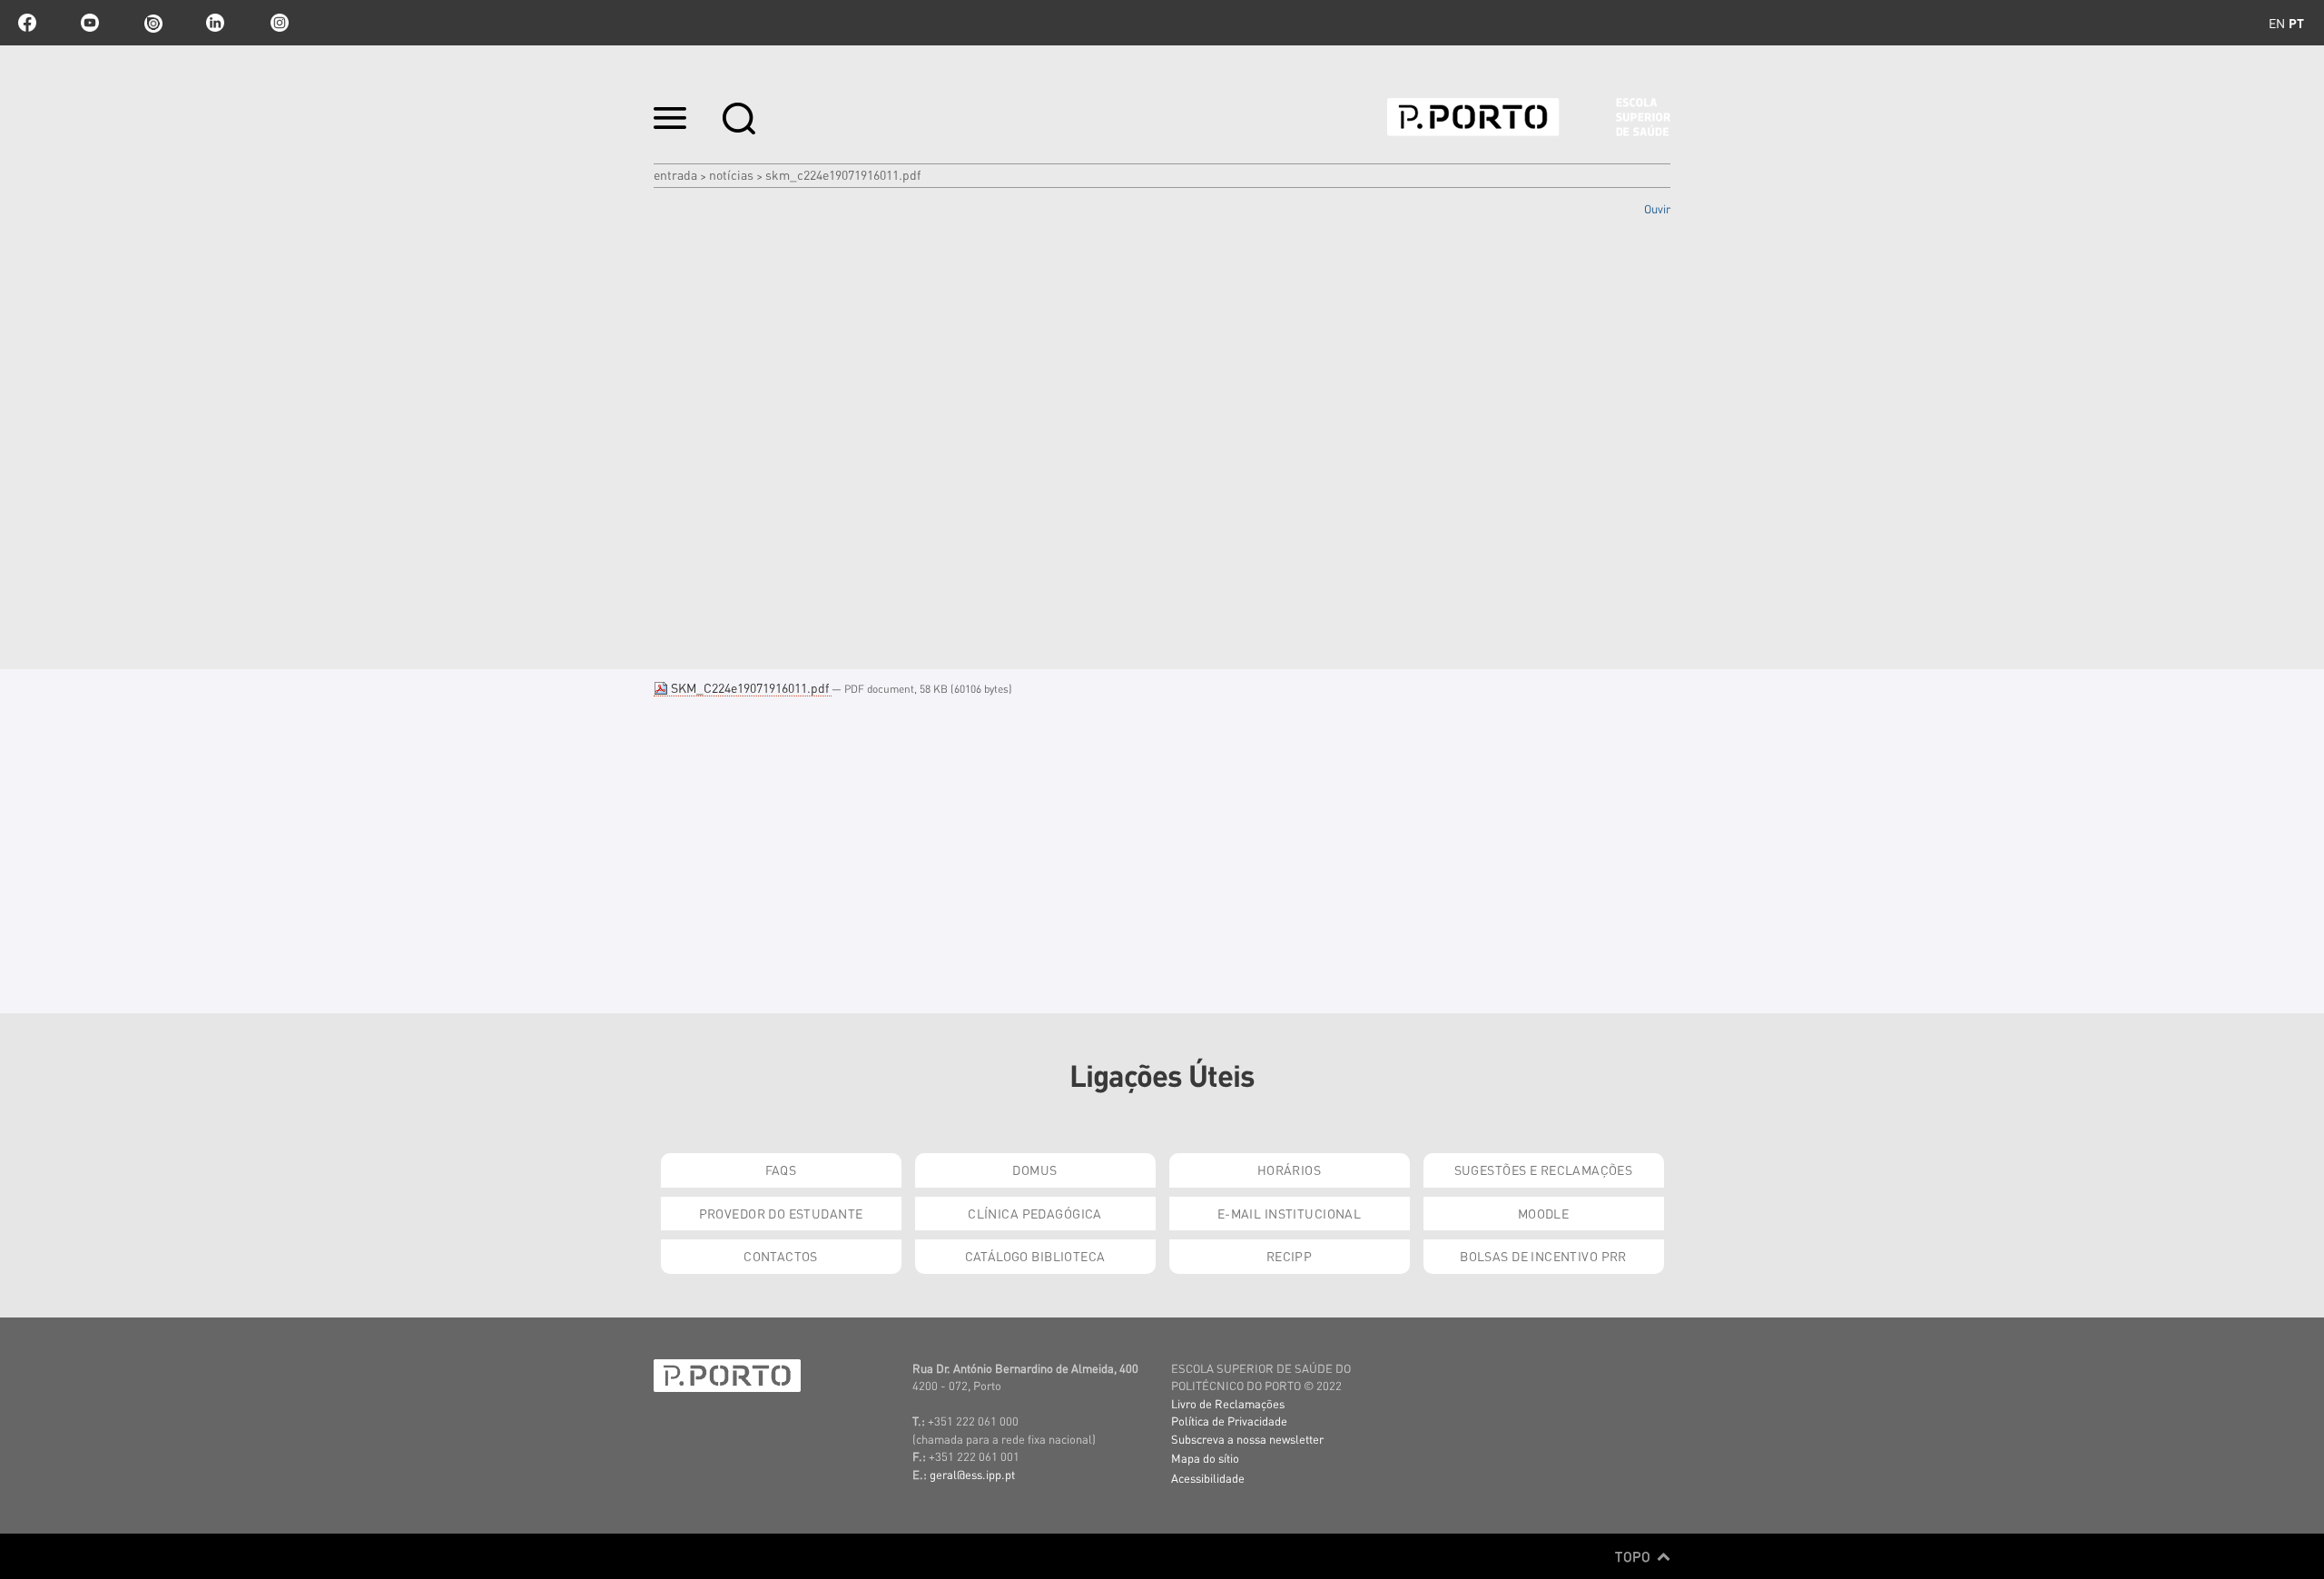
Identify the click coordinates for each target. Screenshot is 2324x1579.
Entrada (675, 174)
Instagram (278, 23)
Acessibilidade (1208, 1478)
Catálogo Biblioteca (1035, 1256)
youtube (90, 23)
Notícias (731, 174)
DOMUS (1034, 1169)
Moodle (1544, 1213)
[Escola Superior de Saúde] (1529, 117)
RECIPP (1290, 1256)
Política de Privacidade (1229, 1421)
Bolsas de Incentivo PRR (1543, 1256)
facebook (27, 23)
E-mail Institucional (1289, 1213)
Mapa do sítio (1205, 1458)
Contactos (781, 1256)
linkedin (215, 23)
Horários (1289, 1169)
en (2277, 23)
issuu (153, 23)
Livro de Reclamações (1228, 1403)
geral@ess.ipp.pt (972, 1474)
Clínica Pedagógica (1035, 1213)
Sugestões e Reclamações (1544, 1169)
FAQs (781, 1169)
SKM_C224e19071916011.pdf (750, 687)
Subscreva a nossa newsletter (1247, 1439)
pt (2296, 23)
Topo (1635, 1556)
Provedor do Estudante (781, 1213)
